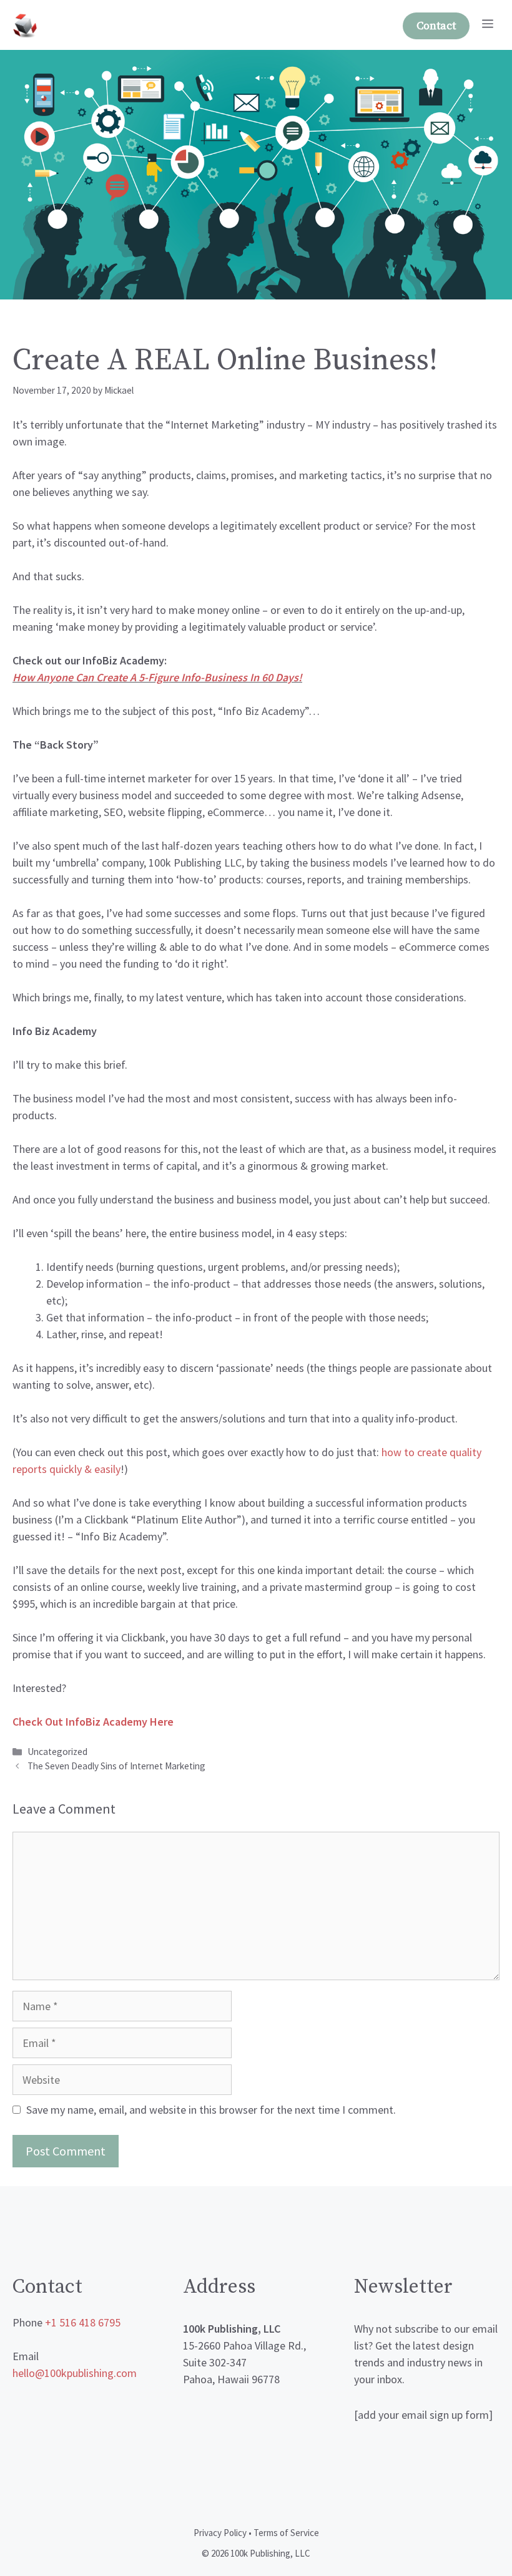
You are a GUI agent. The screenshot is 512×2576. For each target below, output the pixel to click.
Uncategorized (57, 1752)
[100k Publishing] (25, 25)
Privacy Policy (220, 2533)
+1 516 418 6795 (83, 2322)
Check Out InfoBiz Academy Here (93, 1722)
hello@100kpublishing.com (75, 2373)
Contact (436, 26)
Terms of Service (286, 2533)
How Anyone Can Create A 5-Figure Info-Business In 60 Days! (157, 677)
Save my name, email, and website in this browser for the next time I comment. (211, 2110)
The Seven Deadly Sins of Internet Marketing (116, 1766)
